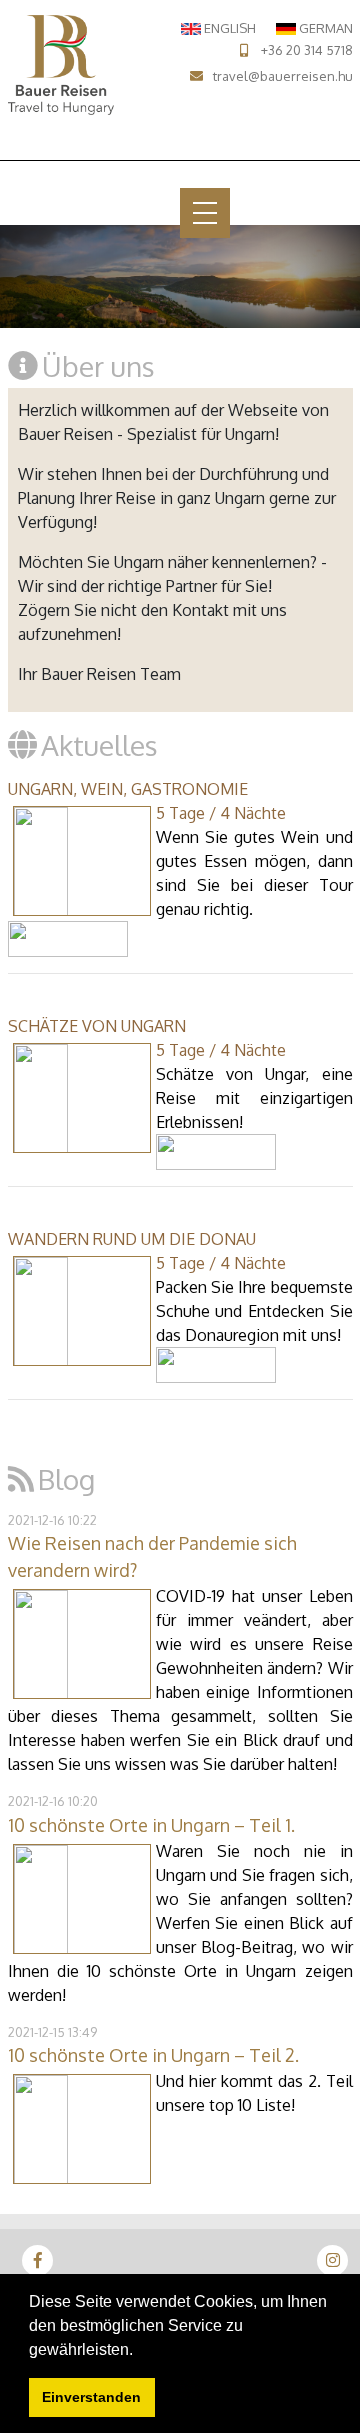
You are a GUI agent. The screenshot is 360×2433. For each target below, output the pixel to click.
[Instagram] (333, 2260)
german (324, 28)
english (228, 28)
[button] (140, 2351)
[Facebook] (38, 2260)
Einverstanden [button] (91, 2397)
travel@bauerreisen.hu (283, 76)
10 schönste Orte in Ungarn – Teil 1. (151, 1825)
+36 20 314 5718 (307, 50)
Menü (155, 212)
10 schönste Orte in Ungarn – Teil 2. (153, 2055)
